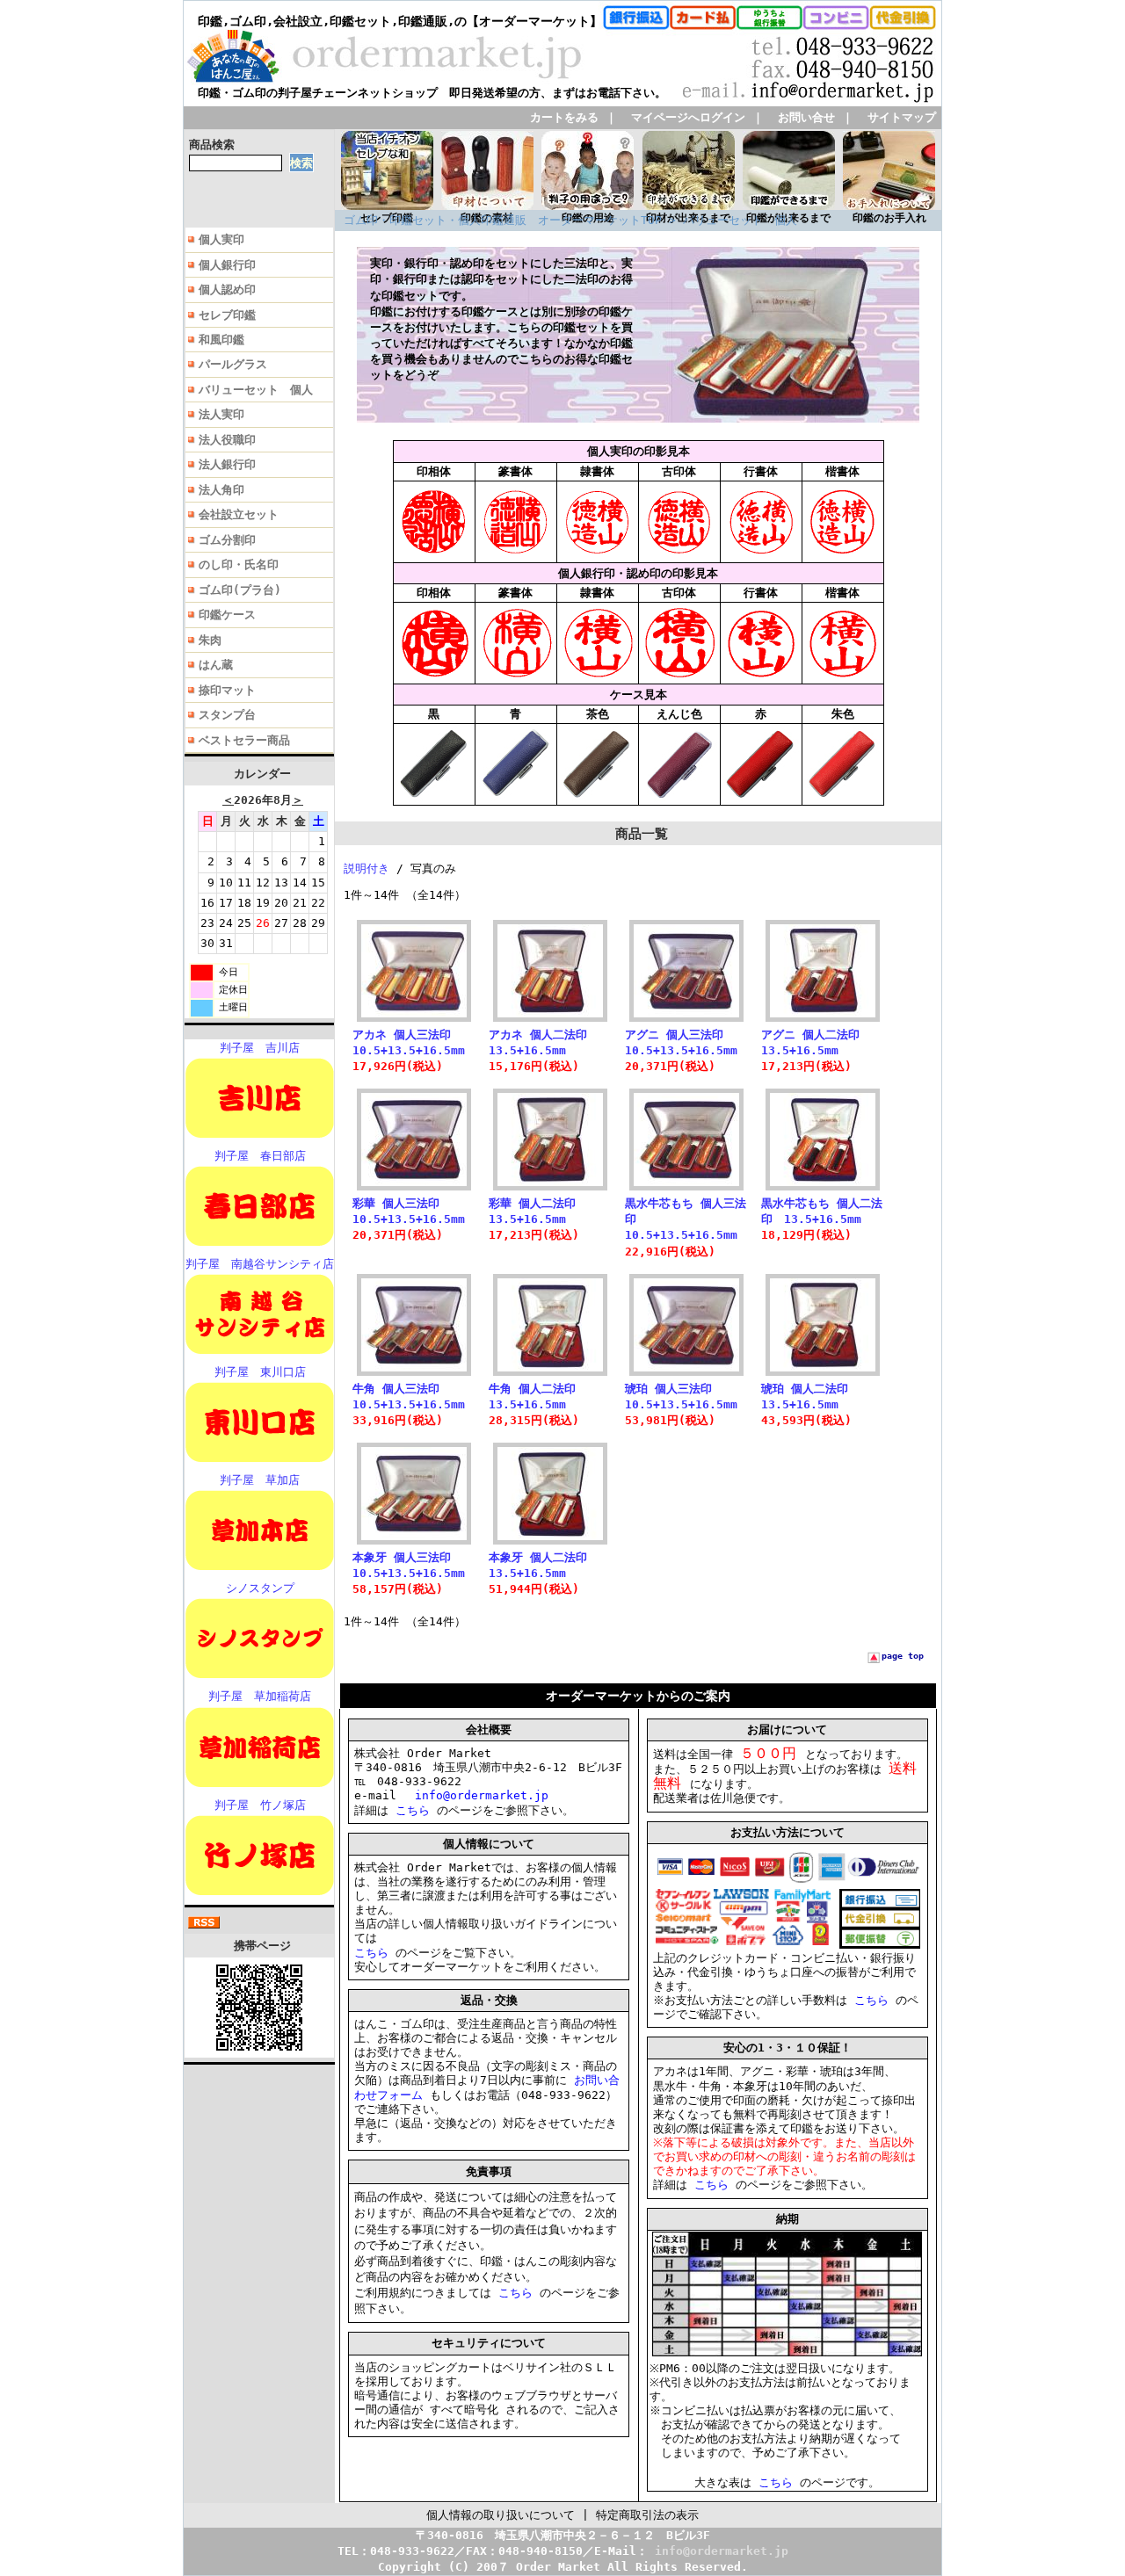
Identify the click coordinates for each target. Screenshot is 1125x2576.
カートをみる (564, 117)
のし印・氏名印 (239, 564)
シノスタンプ (260, 1588)
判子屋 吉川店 (260, 1048)
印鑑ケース (227, 615)
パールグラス (233, 364)
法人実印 (221, 414)
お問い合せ (806, 117)
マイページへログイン (688, 117)
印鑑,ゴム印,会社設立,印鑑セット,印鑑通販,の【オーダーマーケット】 (400, 21)
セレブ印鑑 (227, 315)
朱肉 (210, 640)
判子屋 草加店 (260, 1480)
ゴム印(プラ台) (240, 590)
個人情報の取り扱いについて (501, 2515)
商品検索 (212, 145)
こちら (375, 1953)
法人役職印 (227, 440)
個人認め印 (227, 289)
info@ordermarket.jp (482, 1795)
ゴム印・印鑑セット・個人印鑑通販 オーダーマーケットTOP (503, 220)
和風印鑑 (221, 340)
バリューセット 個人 (256, 390)
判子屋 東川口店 (260, 1372)
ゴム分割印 (227, 540)
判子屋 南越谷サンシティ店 (260, 1264)
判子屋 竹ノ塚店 (260, 1805)
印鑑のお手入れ (889, 218)
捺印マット (227, 690)
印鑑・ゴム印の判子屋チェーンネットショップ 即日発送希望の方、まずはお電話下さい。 (432, 93)
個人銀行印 (227, 265)
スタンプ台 (227, 715)
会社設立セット (239, 514)
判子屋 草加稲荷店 (260, 1696)
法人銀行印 (227, 464)
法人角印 (221, 490)
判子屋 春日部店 (260, 1156)
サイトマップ (902, 117)
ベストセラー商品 (244, 740)
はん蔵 (216, 665)
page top (903, 1656)
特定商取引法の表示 (647, 2515)
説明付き (367, 868)
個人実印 (221, 239)
